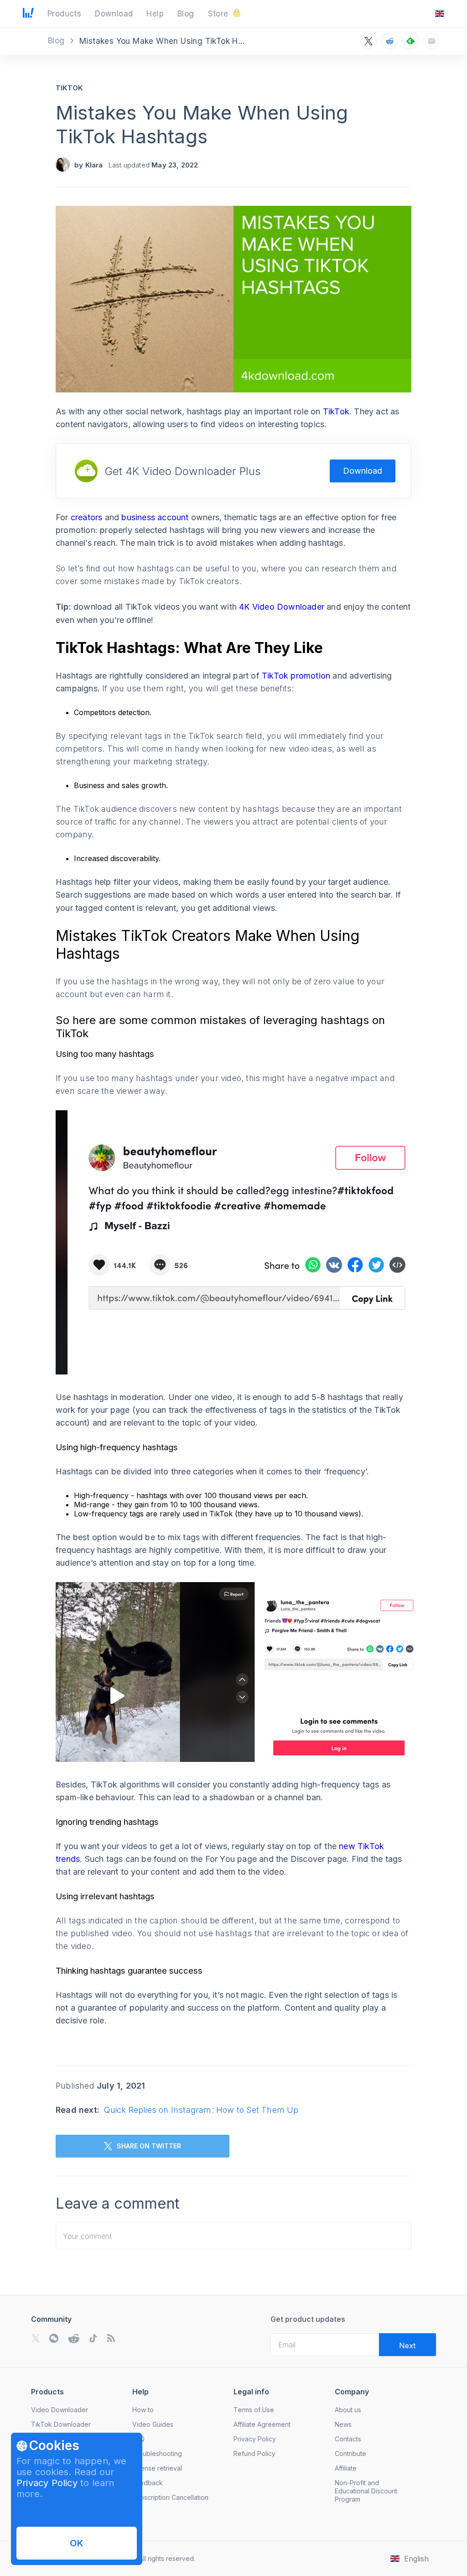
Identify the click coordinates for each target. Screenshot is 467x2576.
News (343, 2424)
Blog (57, 41)
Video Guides (153, 2424)
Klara (94, 165)
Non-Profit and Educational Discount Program (366, 2491)
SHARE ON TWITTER (149, 2146)
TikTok (69, 88)
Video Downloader (60, 2410)
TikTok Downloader (61, 2424)
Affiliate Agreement (262, 2424)
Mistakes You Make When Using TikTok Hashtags (202, 124)
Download (363, 471)
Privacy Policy (47, 2483)
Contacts (348, 2439)
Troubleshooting (157, 2453)
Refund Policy (254, 2453)
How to (143, 2410)
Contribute (350, 2453)
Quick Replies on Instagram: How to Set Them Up (201, 2110)
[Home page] (28, 15)
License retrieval (157, 2468)
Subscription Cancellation (170, 2497)
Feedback (148, 2483)
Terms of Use (254, 2410)
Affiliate (346, 2468)
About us (348, 2410)
